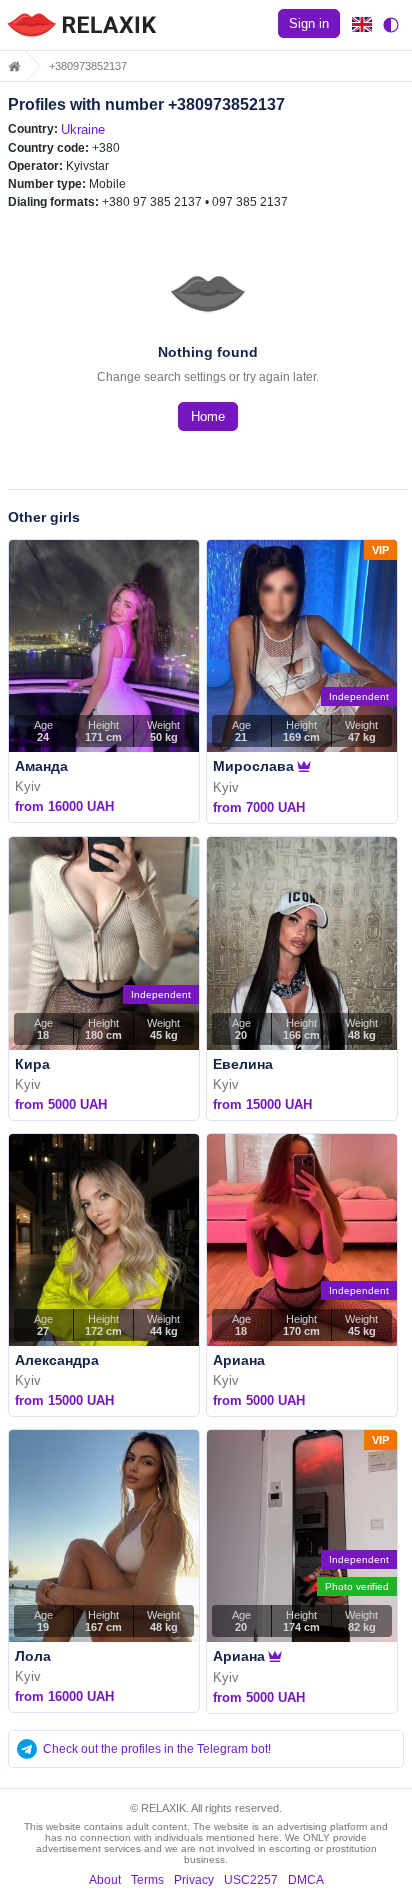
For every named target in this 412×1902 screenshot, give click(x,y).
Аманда (41, 766)
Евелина (243, 1064)
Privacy (194, 1880)
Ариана (239, 1360)
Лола (33, 1656)
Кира (32, 1064)
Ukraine (83, 129)
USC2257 (251, 1880)
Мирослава (253, 766)
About (105, 1880)
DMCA (306, 1880)
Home (208, 416)
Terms (147, 1880)
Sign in (309, 23)
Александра (57, 1360)
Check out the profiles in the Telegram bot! (157, 1749)
